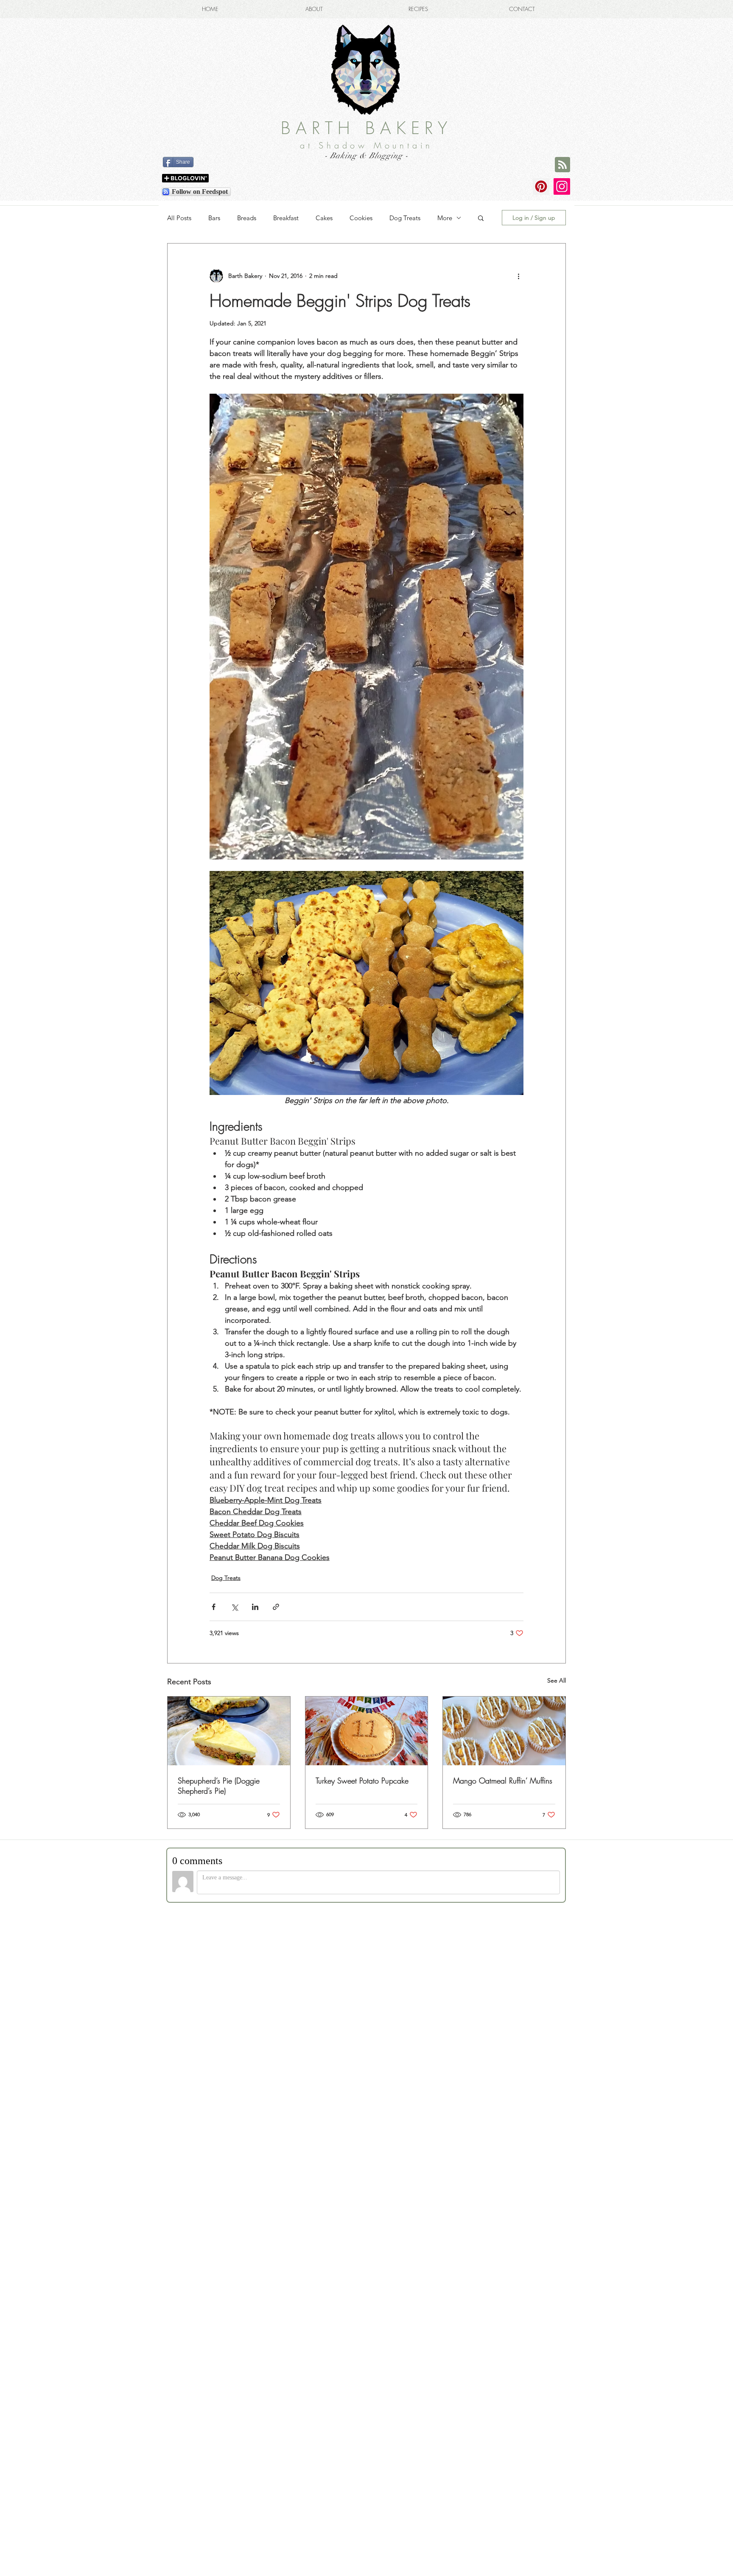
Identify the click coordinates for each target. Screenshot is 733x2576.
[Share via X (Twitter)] (234, 1607)
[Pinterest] (541, 186)
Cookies (361, 218)
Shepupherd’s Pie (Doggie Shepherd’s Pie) (219, 1786)
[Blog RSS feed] (562, 165)
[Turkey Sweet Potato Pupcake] (367, 1731)
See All (557, 1680)
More (445, 218)
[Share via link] (276, 1607)
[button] (481, 218)
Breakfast (286, 218)
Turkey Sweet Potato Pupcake (362, 1781)
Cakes (324, 218)
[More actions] (518, 276)
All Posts (179, 218)
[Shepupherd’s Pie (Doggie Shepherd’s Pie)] (229, 1731)
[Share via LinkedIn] (255, 1607)
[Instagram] (562, 186)
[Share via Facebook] (214, 1607)
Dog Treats (405, 218)
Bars (214, 218)
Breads (247, 218)
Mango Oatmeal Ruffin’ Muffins (503, 1781)
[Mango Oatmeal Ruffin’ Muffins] (504, 1731)
